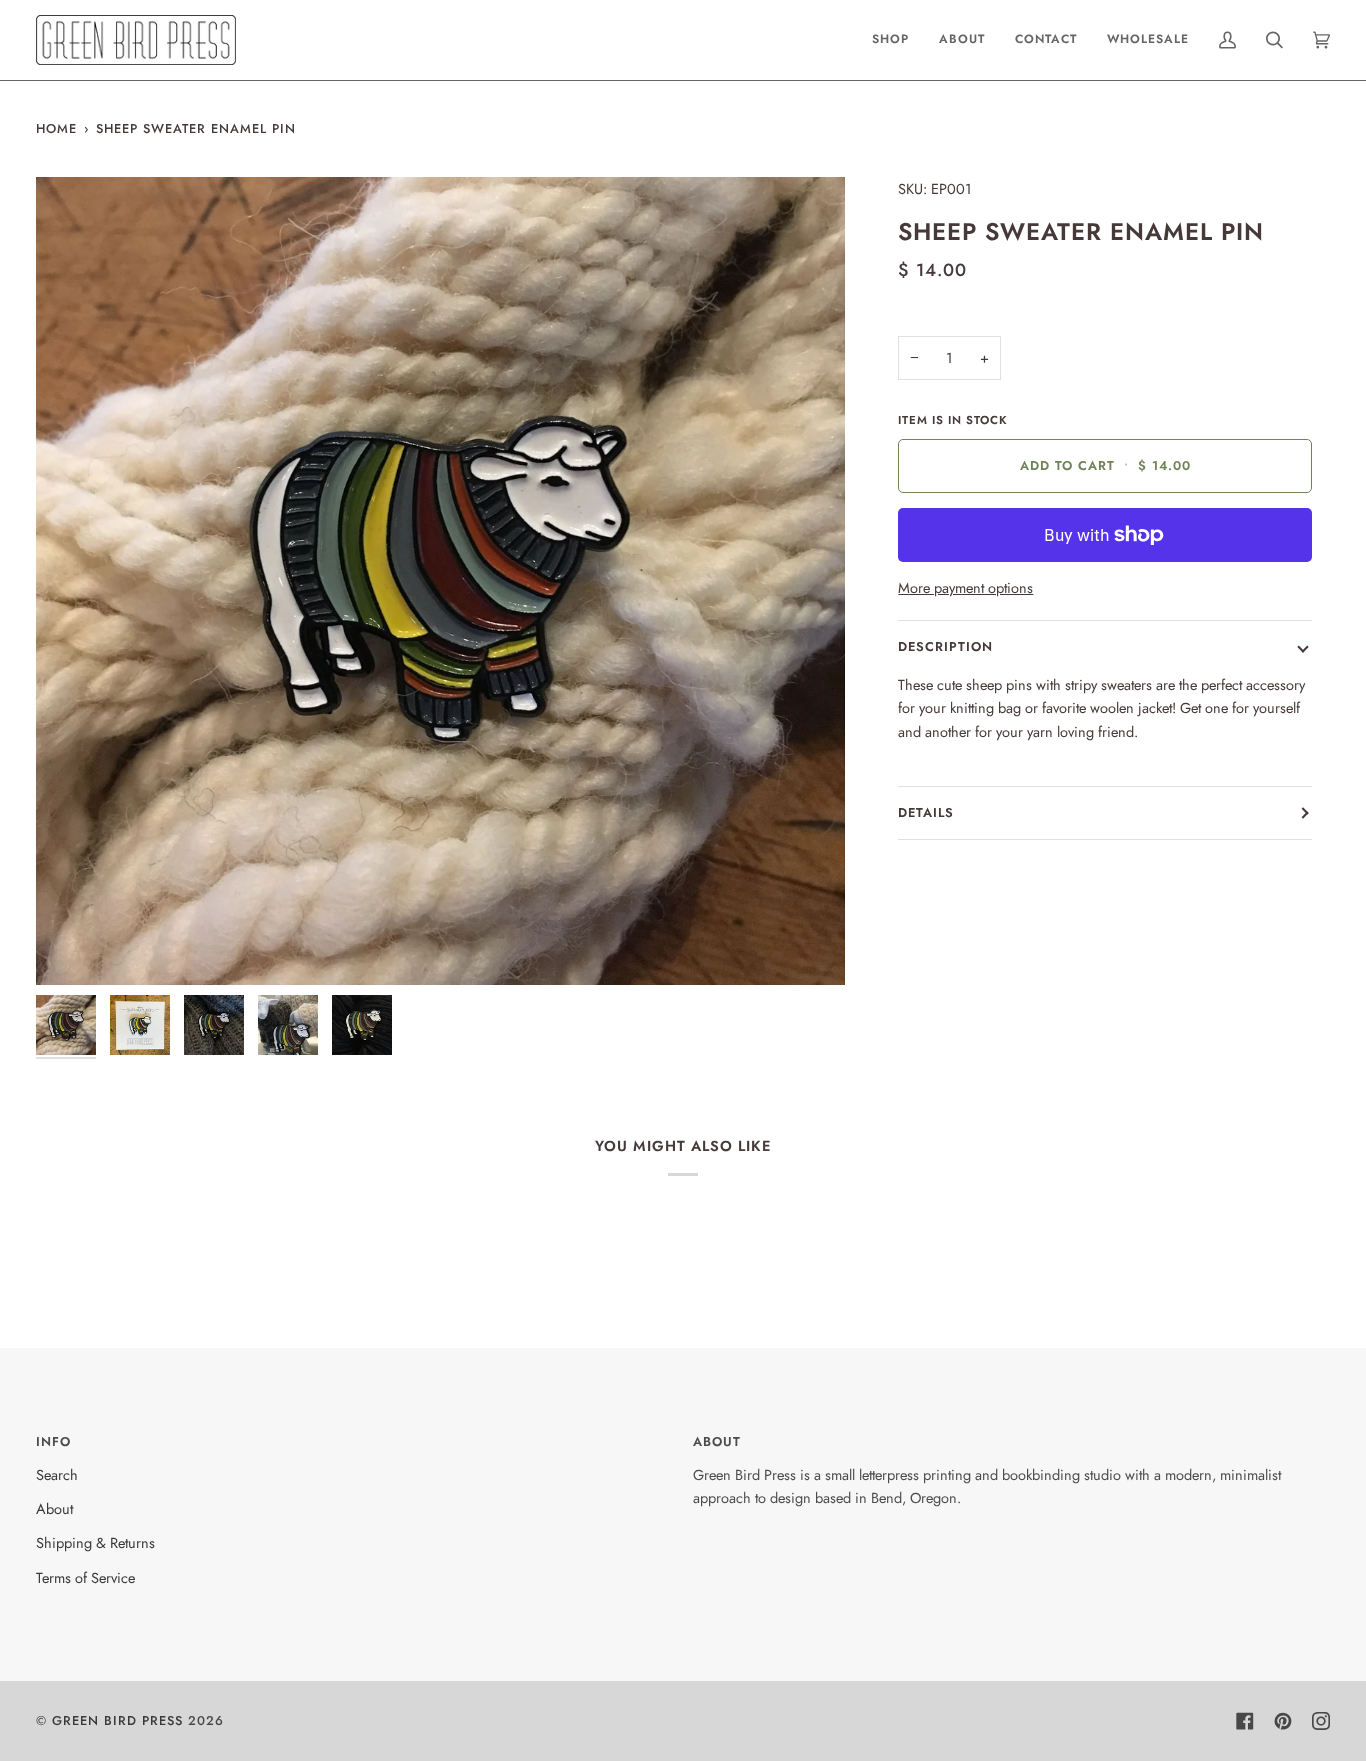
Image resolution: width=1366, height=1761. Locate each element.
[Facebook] (1245, 1721)
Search (57, 1474)
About (54, 1508)
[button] (890, 40)
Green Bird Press (117, 1720)
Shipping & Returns (95, 1542)
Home (56, 128)
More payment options (965, 587)
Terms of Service (85, 1577)
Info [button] (53, 1441)
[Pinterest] (1283, 1721)
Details (926, 812)
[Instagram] (1321, 1721)
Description (945, 646)
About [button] (717, 1441)
